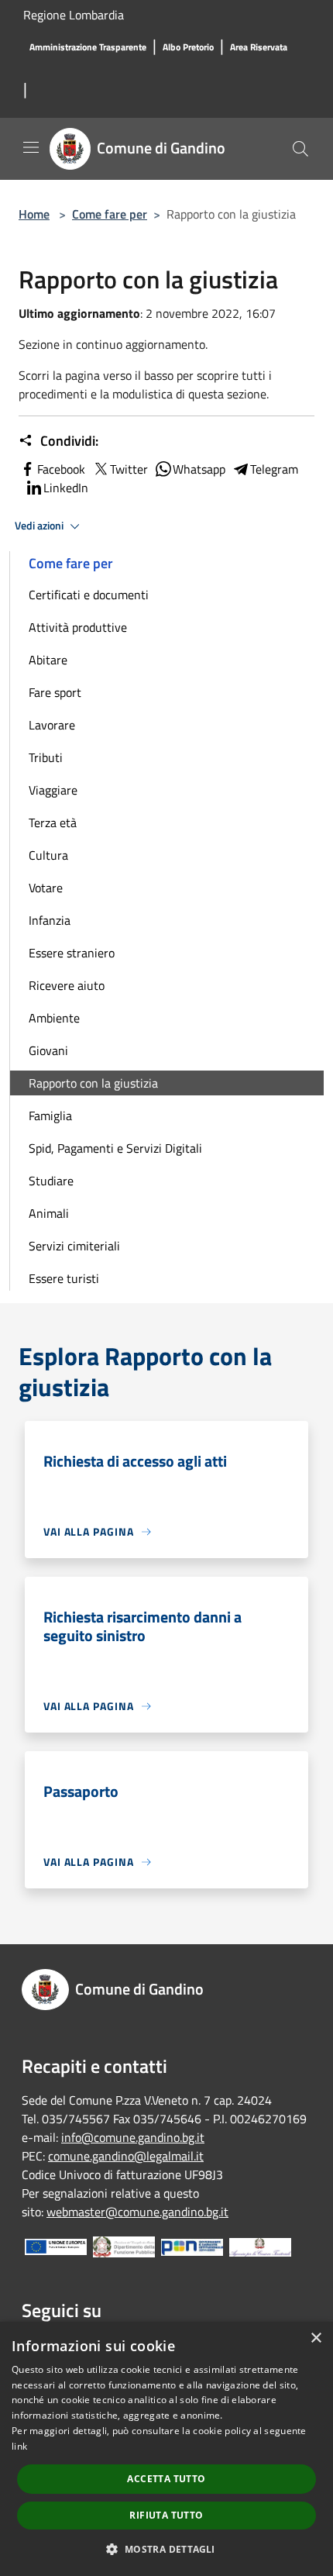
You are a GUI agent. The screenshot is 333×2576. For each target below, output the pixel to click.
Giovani (48, 1050)
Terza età (53, 822)
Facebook (61, 469)
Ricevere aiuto (67, 985)
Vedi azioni (40, 526)
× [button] (316, 2338)
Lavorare (52, 725)
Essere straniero (72, 953)
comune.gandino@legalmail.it (126, 2156)
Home (34, 214)
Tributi (46, 757)
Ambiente (54, 1018)
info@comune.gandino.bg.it (133, 2137)
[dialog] (166, 2449)
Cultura (48, 855)
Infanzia (50, 920)
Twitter (129, 469)
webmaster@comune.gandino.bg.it (137, 2212)
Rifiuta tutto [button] (166, 2515)
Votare (46, 888)
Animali (49, 1213)
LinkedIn (66, 488)
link (19, 2446)
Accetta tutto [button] (166, 2479)
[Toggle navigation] (31, 147)
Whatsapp (199, 469)
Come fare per (110, 214)
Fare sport (55, 692)
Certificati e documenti (89, 595)
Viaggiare (53, 790)
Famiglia (50, 1116)
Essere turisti (64, 1278)
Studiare (51, 1181)
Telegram (274, 469)
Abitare (48, 660)
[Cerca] (300, 149)
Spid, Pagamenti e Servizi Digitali (115, 1148)
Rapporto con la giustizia (93, 1083)
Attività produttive (78, 627)
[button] (166, 2549)
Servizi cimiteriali (74, 1246)
